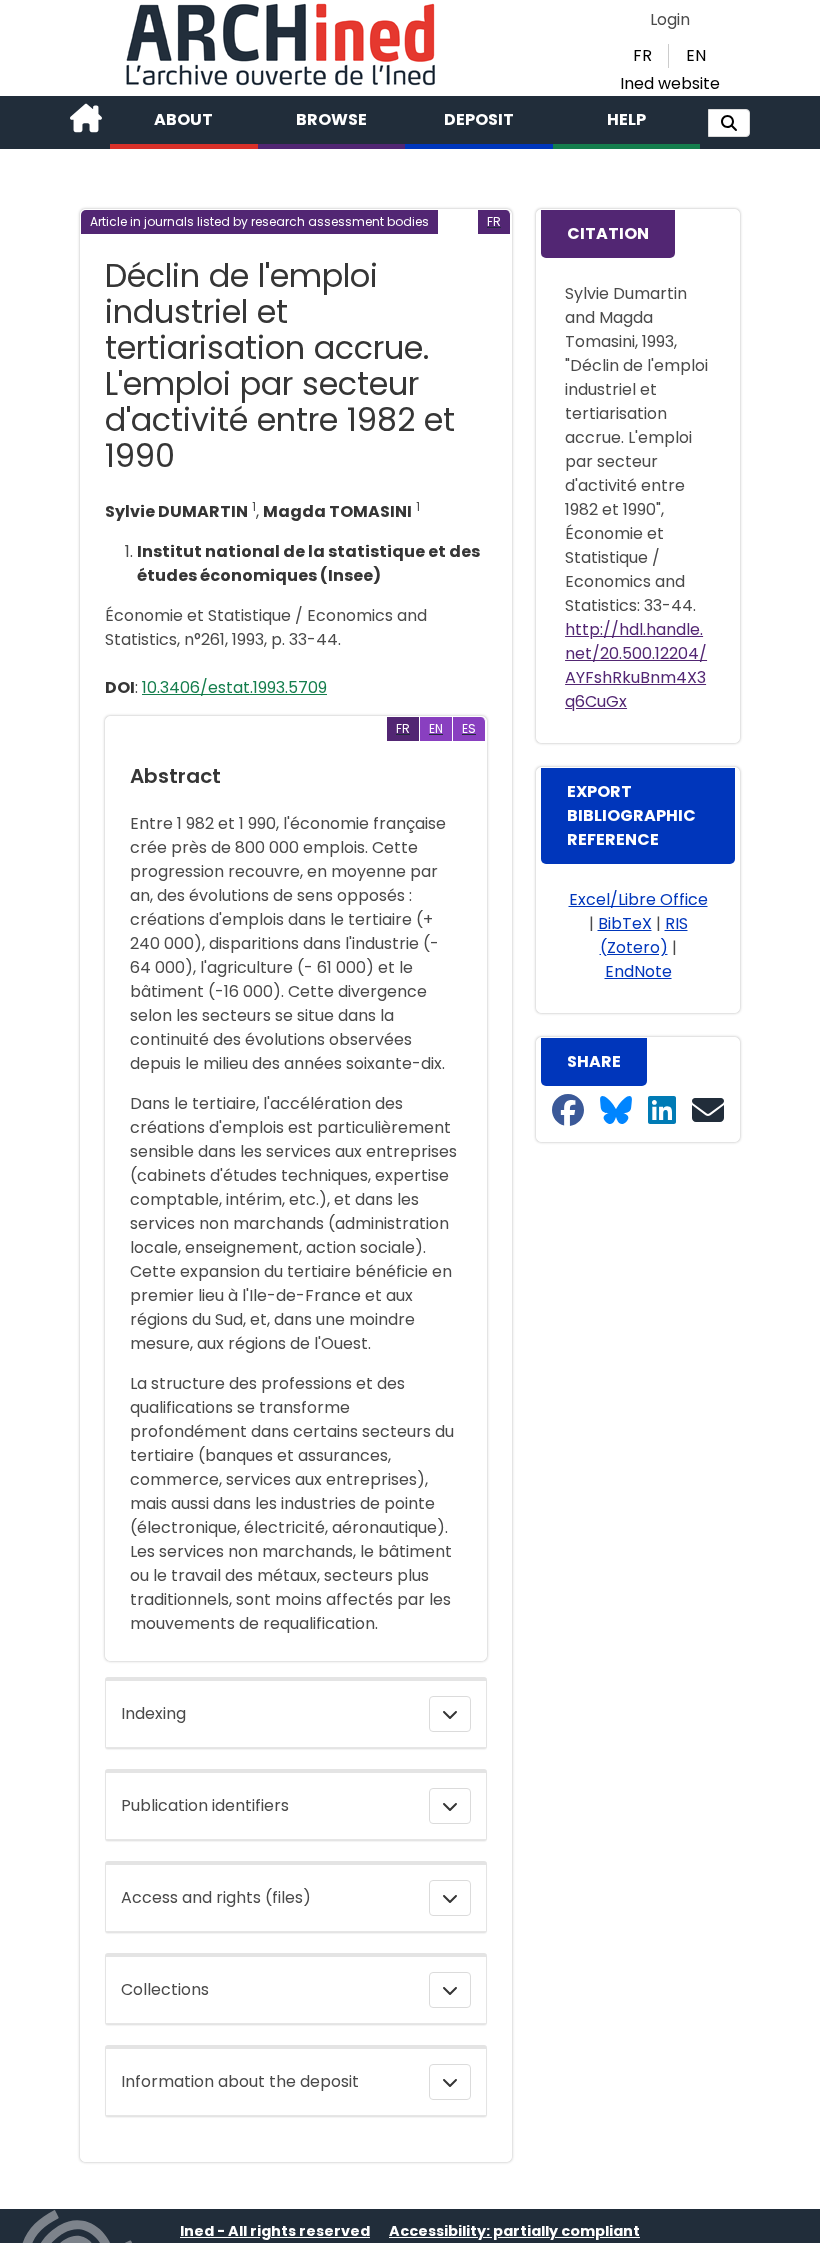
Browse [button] (331, 119)
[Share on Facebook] (568, 1111)
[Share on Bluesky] (616, 1111)
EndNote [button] (638, 971)
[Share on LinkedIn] (662, 1111)
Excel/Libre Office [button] (638, 899)
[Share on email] (708, 1111)
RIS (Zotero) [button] (644, 935)
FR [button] (642, 55)
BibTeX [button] (625, 923)
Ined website (670, 83)
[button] (729, 123)
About (183, 119)
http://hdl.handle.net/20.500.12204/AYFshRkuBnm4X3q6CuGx (636, 665)
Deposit (479, 119)
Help (626, 119)
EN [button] (696, 55)
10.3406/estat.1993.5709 (234, 687)
